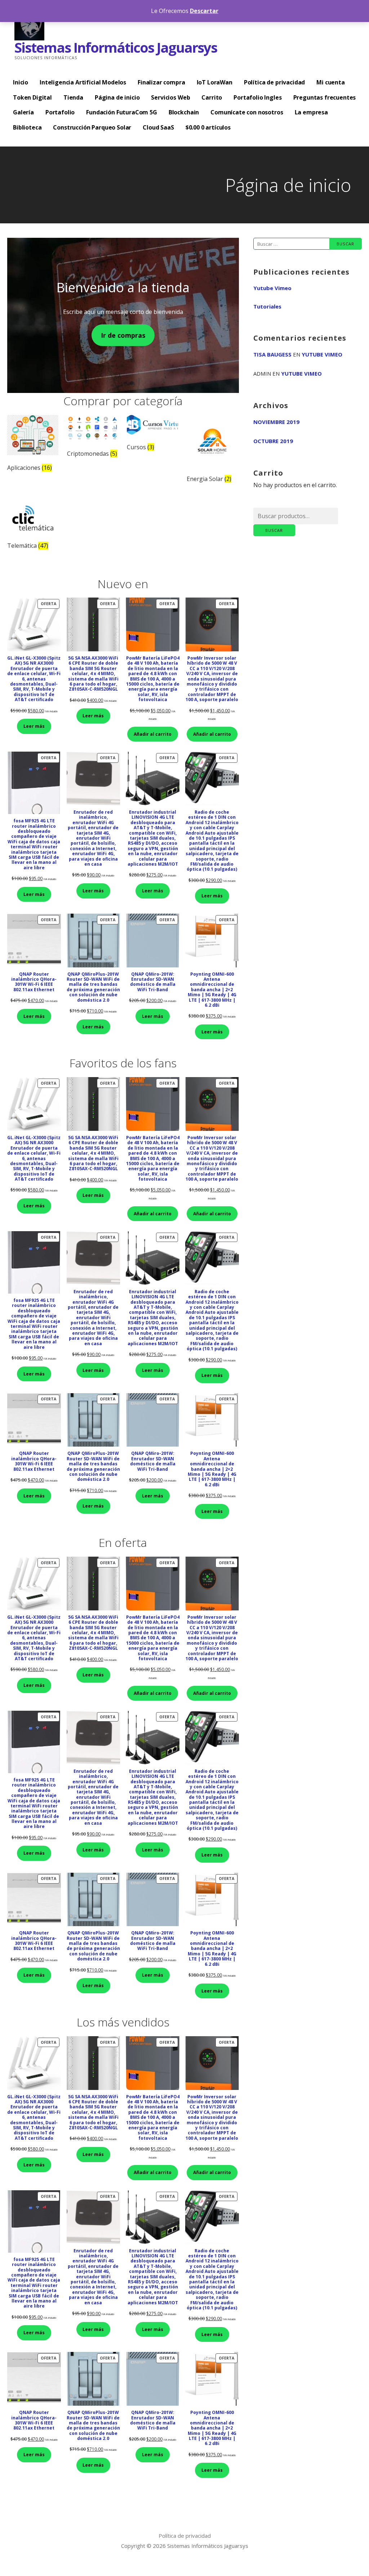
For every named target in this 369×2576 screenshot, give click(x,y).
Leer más (34, 726)
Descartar (204, 11)
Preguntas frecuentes (325, 97)
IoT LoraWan (215, 82)
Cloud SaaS (158, 127)
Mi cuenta (331, 82)
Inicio (21, 82)
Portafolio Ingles (257, 97)
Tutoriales (267, 306)
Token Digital (32, 97)
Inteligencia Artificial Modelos (83, 82)
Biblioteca (27, 127)
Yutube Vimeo (272, 288)
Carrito (212, 97)
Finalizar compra (161, 82)
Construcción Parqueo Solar (92, 127)
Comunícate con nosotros (247, 112)
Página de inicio (117, 97)
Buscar (274, 530)
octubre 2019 (273, 441)
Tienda (73, 97)
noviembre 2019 (276, 422)
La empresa (311, 112)
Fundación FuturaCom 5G (121, 112)
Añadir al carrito (153, 734)
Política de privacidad (274, 82)
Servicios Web (170, 97)
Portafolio (60, 112)
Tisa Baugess (272, 354)
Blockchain (184, 112)
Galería (23, 112)
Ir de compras (123, 335)
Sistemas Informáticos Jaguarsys (116, 47)
